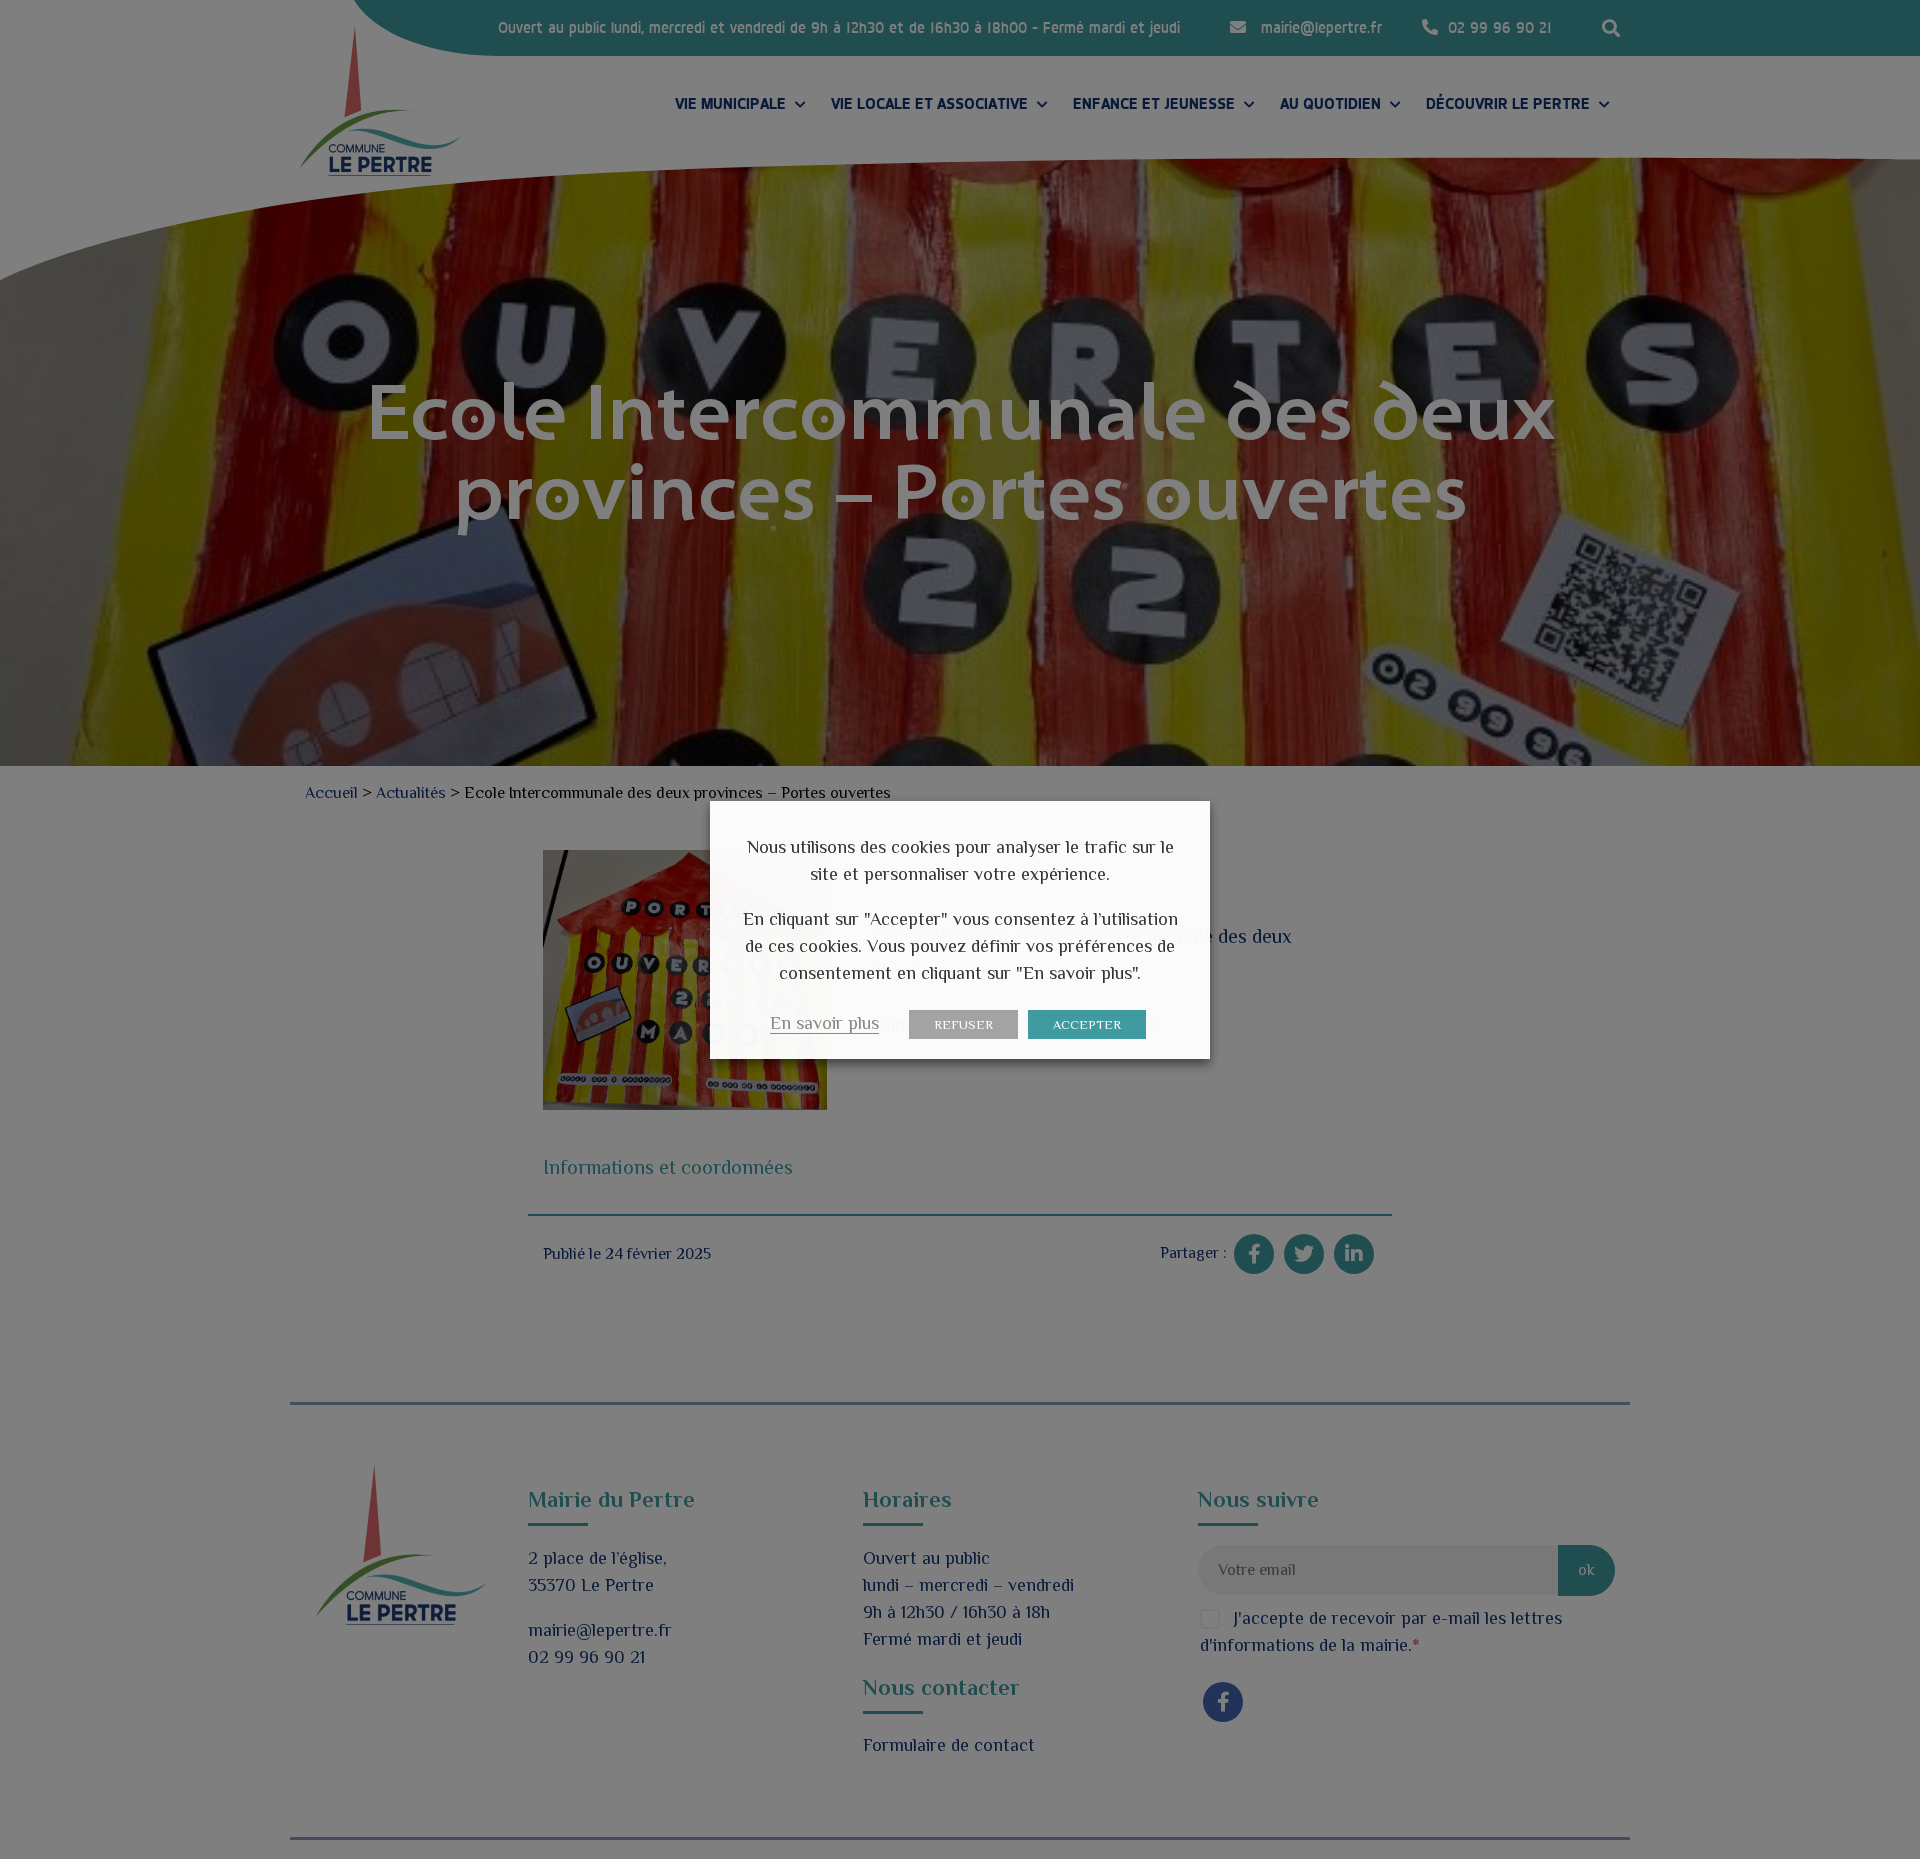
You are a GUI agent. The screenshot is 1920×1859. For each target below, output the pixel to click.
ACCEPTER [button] (1087, 1024)
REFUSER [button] (963, 1024)
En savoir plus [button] (824, 1023)
